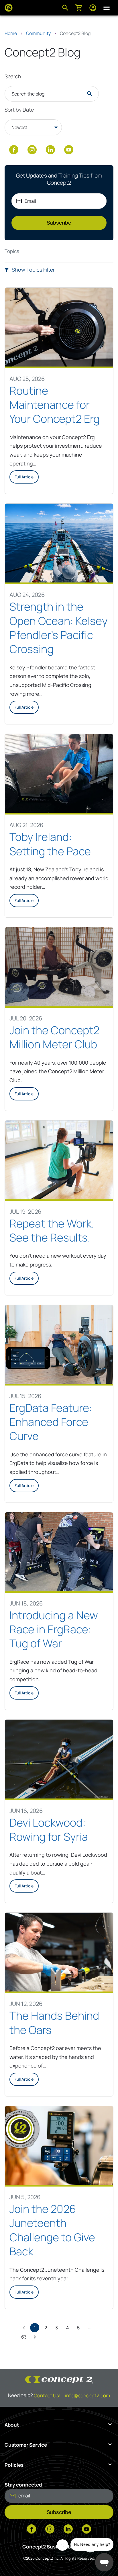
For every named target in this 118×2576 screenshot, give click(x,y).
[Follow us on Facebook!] (14, 150)
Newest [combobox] (19, 127)
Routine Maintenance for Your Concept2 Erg (55, 405)
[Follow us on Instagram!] (32, 150)
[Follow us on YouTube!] (69, 150)
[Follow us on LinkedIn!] (50, 150)
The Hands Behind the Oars (54, 2023)
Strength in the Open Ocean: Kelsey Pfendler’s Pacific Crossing (59, 628)
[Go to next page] (35, 2337)
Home (11, 33)
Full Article (24, 477)
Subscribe (59, 223)
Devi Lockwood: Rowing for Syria (50, 1830)
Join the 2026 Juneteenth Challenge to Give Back (52, 2230)
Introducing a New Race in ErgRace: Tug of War (54, 1629)
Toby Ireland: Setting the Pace (50, 844)
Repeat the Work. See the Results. (52, 1230)
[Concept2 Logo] (9, 8)
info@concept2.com (87, 2395)
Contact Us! (47, 2395)
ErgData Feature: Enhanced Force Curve (51, 1422)
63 (24, 2337)
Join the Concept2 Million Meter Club (54, 1037)
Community (38, 33)
